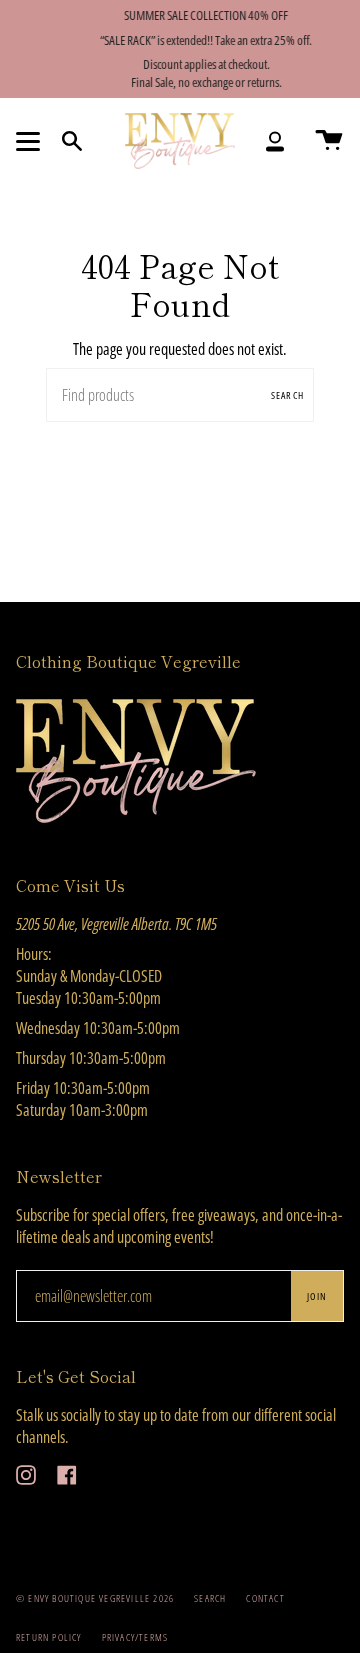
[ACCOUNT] (275, 141)
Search (287, 395)
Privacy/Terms (135, 1637)
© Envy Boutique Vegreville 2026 (95, 1598)
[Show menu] (31, 141)
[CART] (329, 141)
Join (317, 1296)
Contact (265, 1598)
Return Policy (49, 1637)
